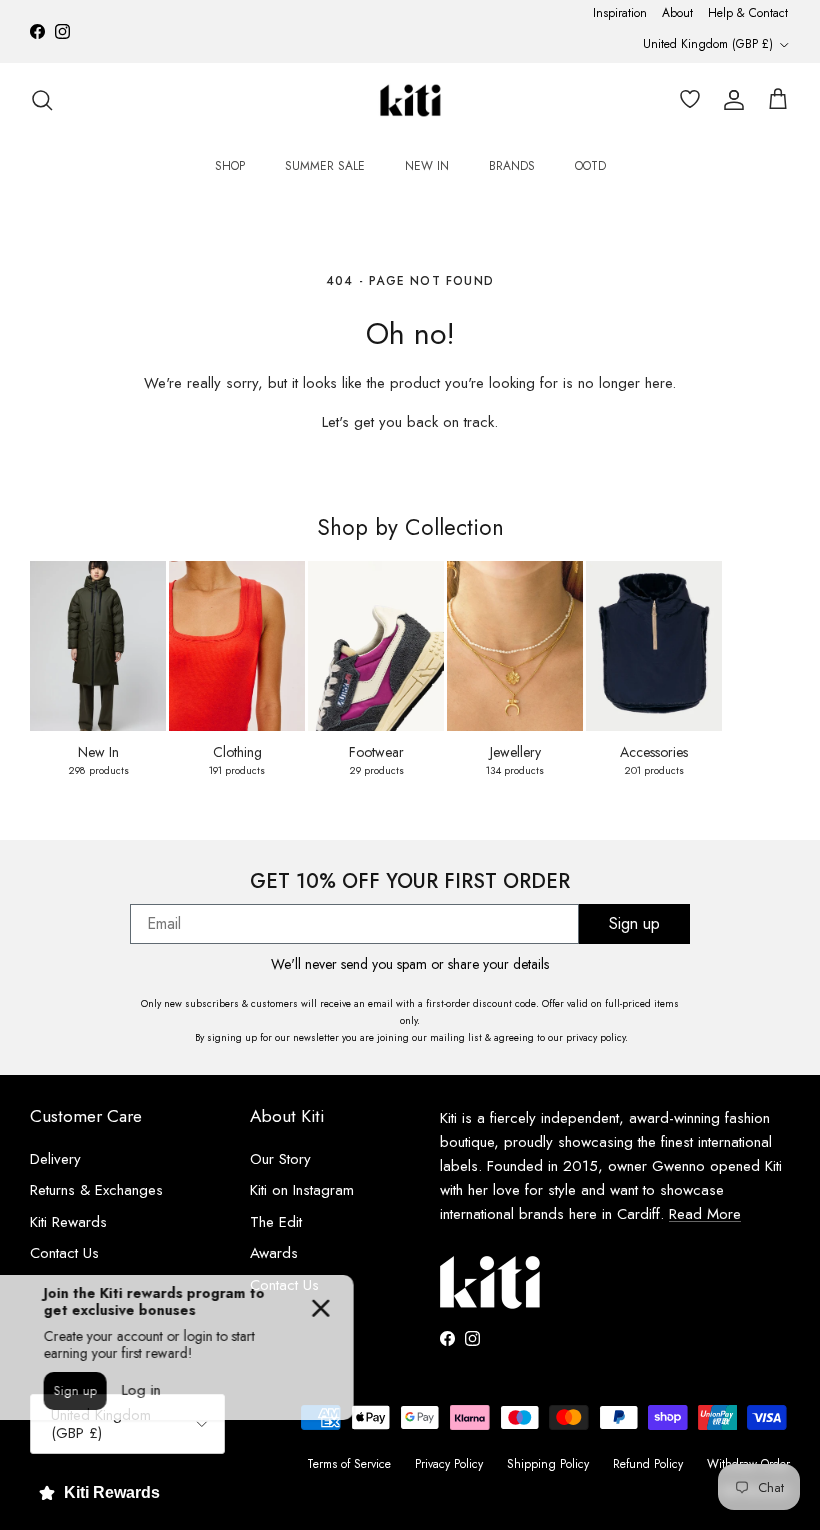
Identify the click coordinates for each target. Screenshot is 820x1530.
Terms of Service (349, 1464)
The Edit (276, 1222)
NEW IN (427, 166)
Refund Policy (648, 1464)
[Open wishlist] (686, 100)
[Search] (42, 100)
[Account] (730, 100)
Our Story (280, 1159)
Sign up (634, 923)
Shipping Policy (548, 1464)
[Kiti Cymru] (410, 100)
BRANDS (512, 166)
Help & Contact (748, 13)
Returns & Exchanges (96, 1190)
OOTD (590, 166)
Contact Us (64, 1253)
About (677, 13)
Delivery (55, 1159)
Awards (274, 1253)
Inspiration (620, 13)
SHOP (230, 166)
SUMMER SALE (325, 166)
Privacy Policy (449, 1464)
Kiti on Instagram (302, 1190)
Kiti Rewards (68, 1222)
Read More (705, 1214)
